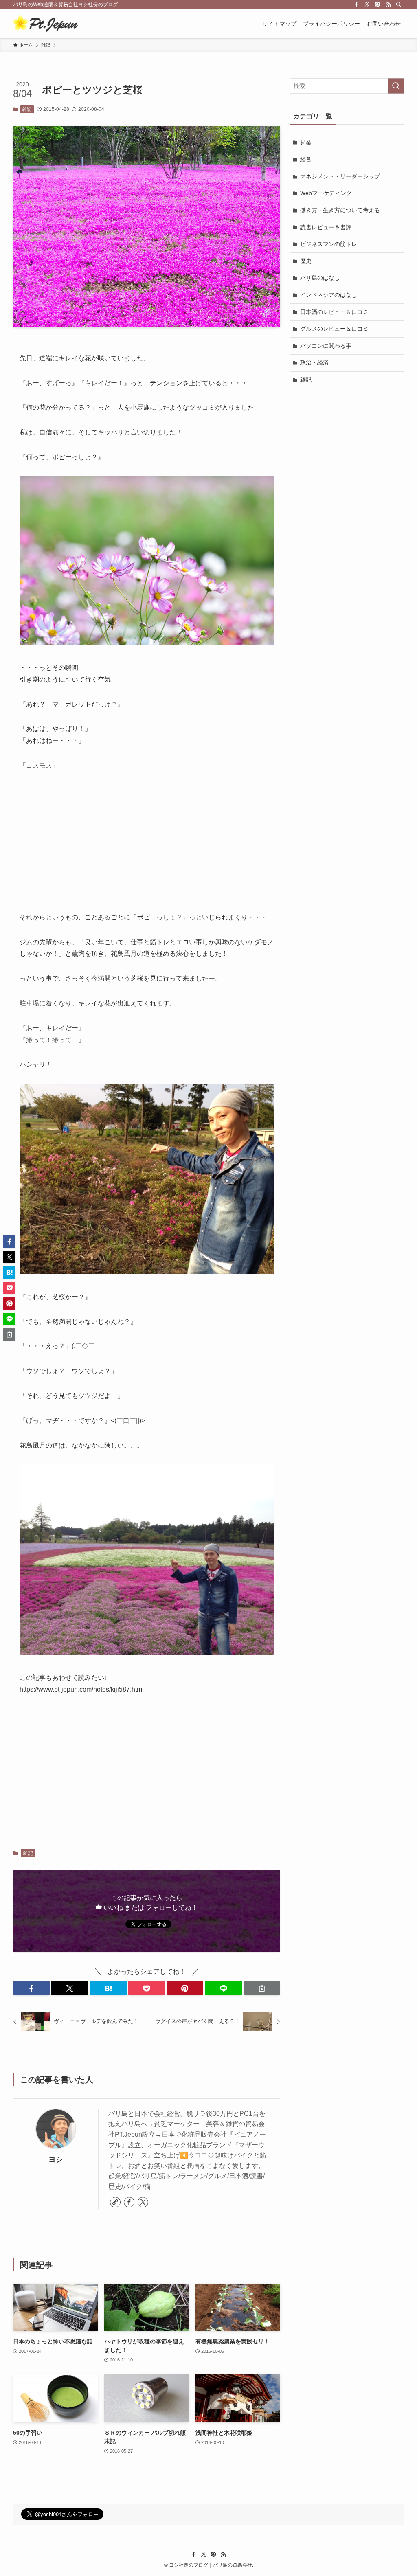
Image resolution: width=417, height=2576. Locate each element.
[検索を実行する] (396, 86)
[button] (31, 1988)
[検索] (399, 4)
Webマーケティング (326, 193)
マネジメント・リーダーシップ (340, 176)
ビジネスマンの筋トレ (329, 244)
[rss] (388, 4)
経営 (306, 159)
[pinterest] (377, 4)
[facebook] (356, 4)
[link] (115, 2202)
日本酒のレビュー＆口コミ (334, 312)
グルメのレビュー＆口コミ (334, 329)
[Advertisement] (147, 842)
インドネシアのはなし (329, 295)
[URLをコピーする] (262, 1988)
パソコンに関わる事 (326, 346)
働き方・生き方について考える (340, 210)
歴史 (306, 261)
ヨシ (56, 2159)
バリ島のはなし (320, 278)
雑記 (27, 109)
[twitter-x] (367, 4)
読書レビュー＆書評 (326, 227)
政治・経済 (314, 362)
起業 (306, 143)
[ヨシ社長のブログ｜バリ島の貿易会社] (45, 24)
